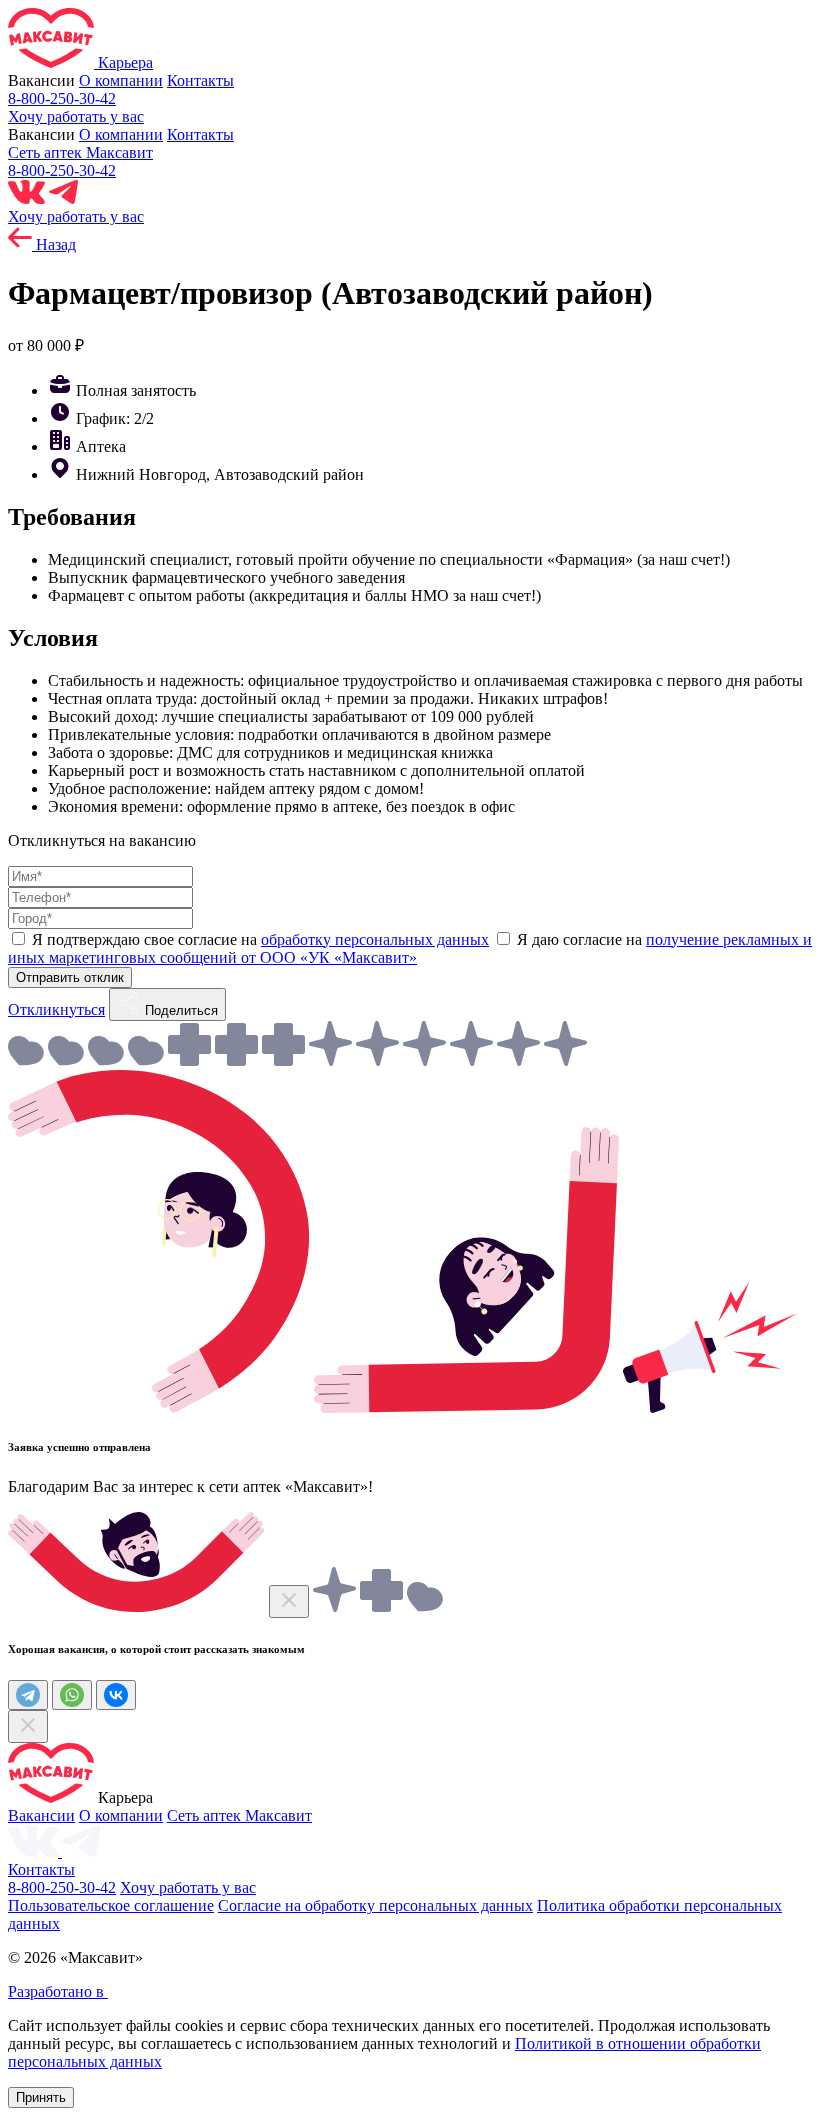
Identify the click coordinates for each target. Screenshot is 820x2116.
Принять (41, 2097)
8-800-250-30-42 (62, 98)
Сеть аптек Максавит (80, 152)
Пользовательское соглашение (111, 1905)
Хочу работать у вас (76, 116)
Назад (54, 244)
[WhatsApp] (72, 1695)
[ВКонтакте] (116, 1695)
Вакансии (41, 1815)
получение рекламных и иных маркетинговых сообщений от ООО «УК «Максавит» (410, 948)
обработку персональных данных (375, 939)
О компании (121, 80)
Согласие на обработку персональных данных (375, 1905)
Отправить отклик (70, 977)
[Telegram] (28, 1695)
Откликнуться (56, 1009)
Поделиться (179, 1010)
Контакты (200, 80)
